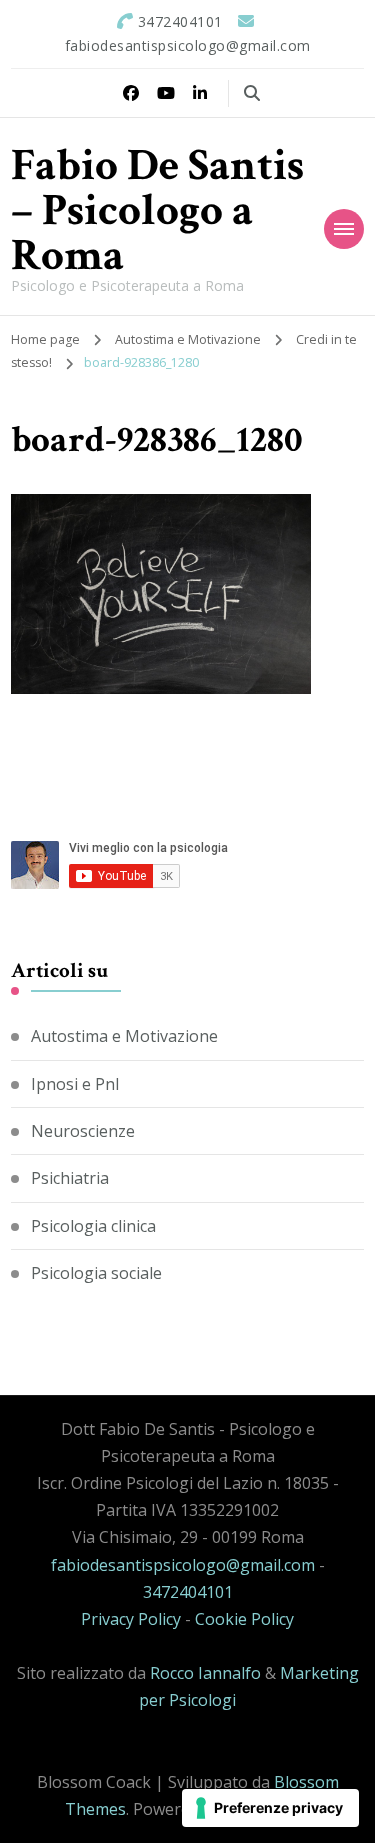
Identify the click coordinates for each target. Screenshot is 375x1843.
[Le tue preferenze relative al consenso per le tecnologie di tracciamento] (270, 1808)
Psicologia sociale (96, 1273)
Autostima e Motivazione (188, 339)
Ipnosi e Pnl (75, 1084)
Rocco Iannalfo (205, 1673)
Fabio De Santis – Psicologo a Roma (157, 210)
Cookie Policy (244, 1619)
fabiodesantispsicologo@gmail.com (183, 1565)
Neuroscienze (83, 1131)
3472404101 (188, 1592)
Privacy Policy (131, 1619)
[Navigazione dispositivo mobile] (344, 229)
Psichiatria (70, 1178)
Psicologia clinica (93, 1226)
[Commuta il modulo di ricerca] (252, 93)
